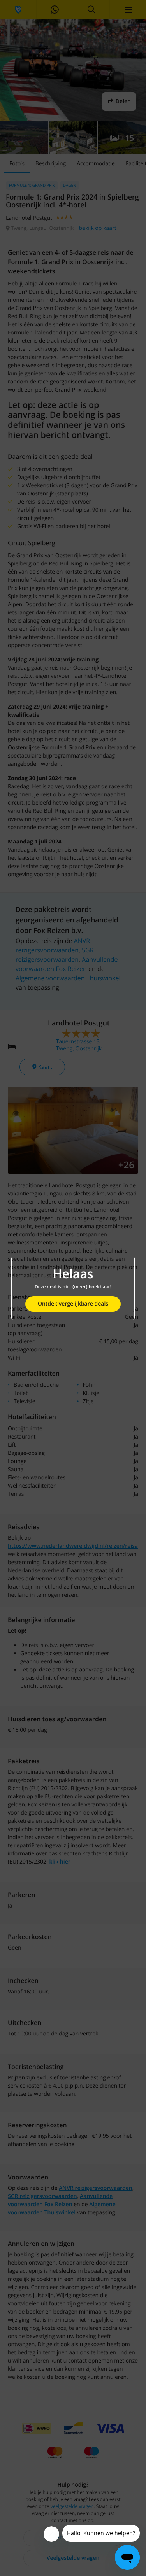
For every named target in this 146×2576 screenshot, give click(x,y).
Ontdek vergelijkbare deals (73, 1304)
